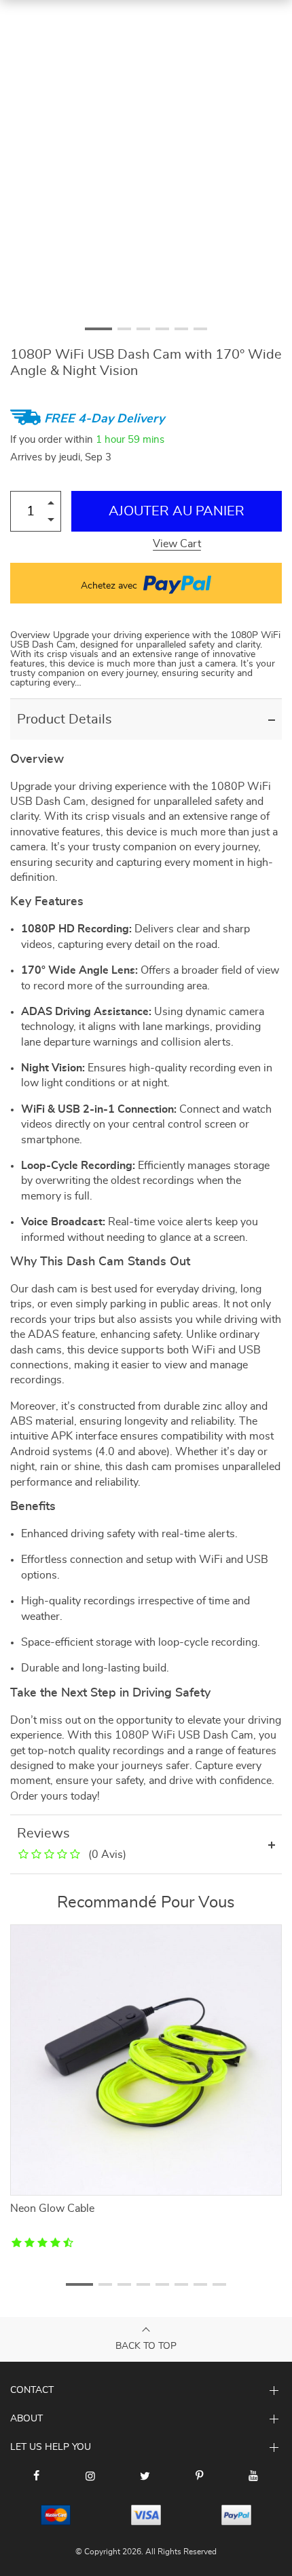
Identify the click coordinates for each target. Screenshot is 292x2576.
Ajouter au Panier (177, 511)
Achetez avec (110, 586)
